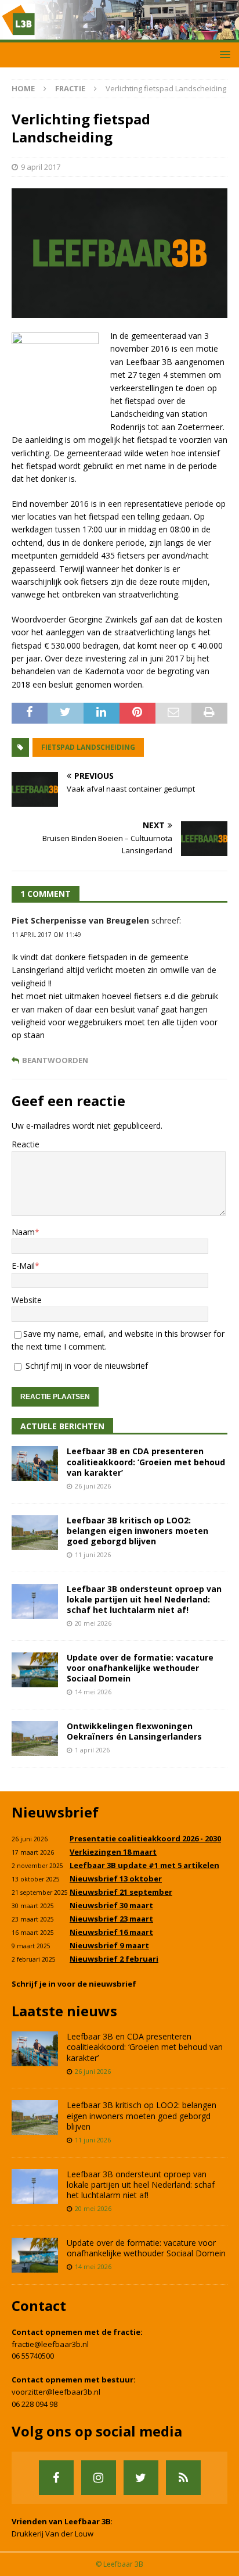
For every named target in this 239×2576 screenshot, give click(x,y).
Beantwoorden (55, 1060)
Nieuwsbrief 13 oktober (116, 1879)
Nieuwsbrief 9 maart (109, 1945)
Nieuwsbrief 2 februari (114, 1959)
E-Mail (23, 1266)
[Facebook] (56, 2478)
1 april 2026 (92, 1750)
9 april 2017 (41, 167)
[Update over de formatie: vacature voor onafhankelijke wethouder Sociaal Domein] (35, 1670)
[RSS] (183, 2478)
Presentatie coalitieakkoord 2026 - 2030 (145, 1838)
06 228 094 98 (35, 2404)
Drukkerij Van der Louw (52, 2534)
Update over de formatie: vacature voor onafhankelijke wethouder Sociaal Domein (140, 1668)
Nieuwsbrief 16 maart (111, 1932)
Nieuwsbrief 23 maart (111, 1919)
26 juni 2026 (93, 1486)
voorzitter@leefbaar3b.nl (56, 2392)
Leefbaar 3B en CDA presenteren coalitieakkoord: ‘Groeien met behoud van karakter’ (146, 1461)
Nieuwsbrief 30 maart (111, 1905)
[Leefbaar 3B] (119, 35)
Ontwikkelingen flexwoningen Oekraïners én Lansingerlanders (134, 1731)
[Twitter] (141, 2478)
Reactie (26, 1144)
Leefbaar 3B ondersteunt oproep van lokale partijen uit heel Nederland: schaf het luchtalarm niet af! (144, 1599)
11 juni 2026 (93, 1554)
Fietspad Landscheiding (88, 747)
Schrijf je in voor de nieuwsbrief (74, 1984)
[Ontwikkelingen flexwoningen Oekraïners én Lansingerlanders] (35, 1738)
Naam (23, 1232)
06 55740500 (33, 2356)
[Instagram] (99, 2478)
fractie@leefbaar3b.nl (50, 2344)
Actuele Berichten (62, 1426)
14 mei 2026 (93, 1692)
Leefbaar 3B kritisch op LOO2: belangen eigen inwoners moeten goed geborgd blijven (137, 1531)
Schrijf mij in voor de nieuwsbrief (86, 1366)
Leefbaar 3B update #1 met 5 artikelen (144, 1865)
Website (27, 1300)
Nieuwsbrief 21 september (121, 1892)
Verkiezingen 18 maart (113, 1852)
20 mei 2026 (93, 1623)
